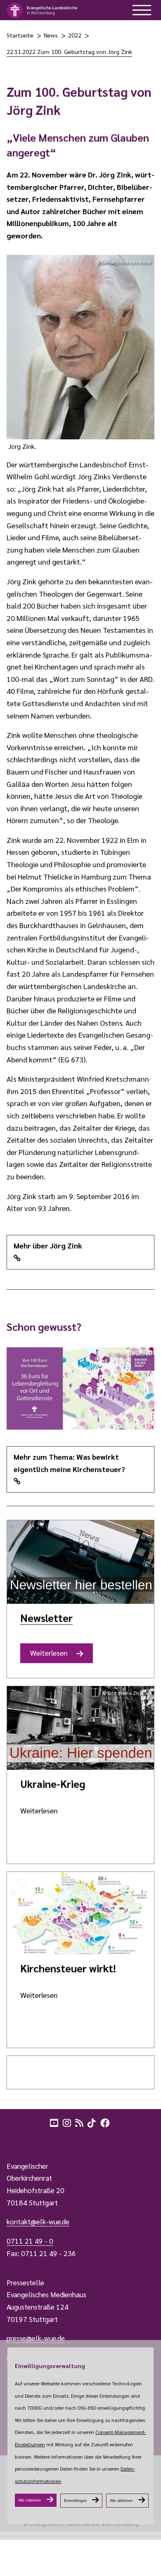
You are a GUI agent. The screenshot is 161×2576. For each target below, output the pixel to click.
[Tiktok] (92, 2122)
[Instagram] (68, 2122)
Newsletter (46, 1618)
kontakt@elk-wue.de (38, 2221)
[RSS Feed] (80, 2122)
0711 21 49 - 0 (30, 2241)
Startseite (20, 35)
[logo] (42, 10)
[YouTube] (55, 2122)
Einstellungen (75, 2501)
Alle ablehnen (121, 2501)
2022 (75, 35)
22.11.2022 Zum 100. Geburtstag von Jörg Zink (69, 51)
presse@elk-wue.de (36, 2338)
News (51, 35)
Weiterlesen (52, 1656)
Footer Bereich (23, 2140)
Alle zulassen (30, 2500)
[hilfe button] (142, 10)
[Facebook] (106, 2122)
